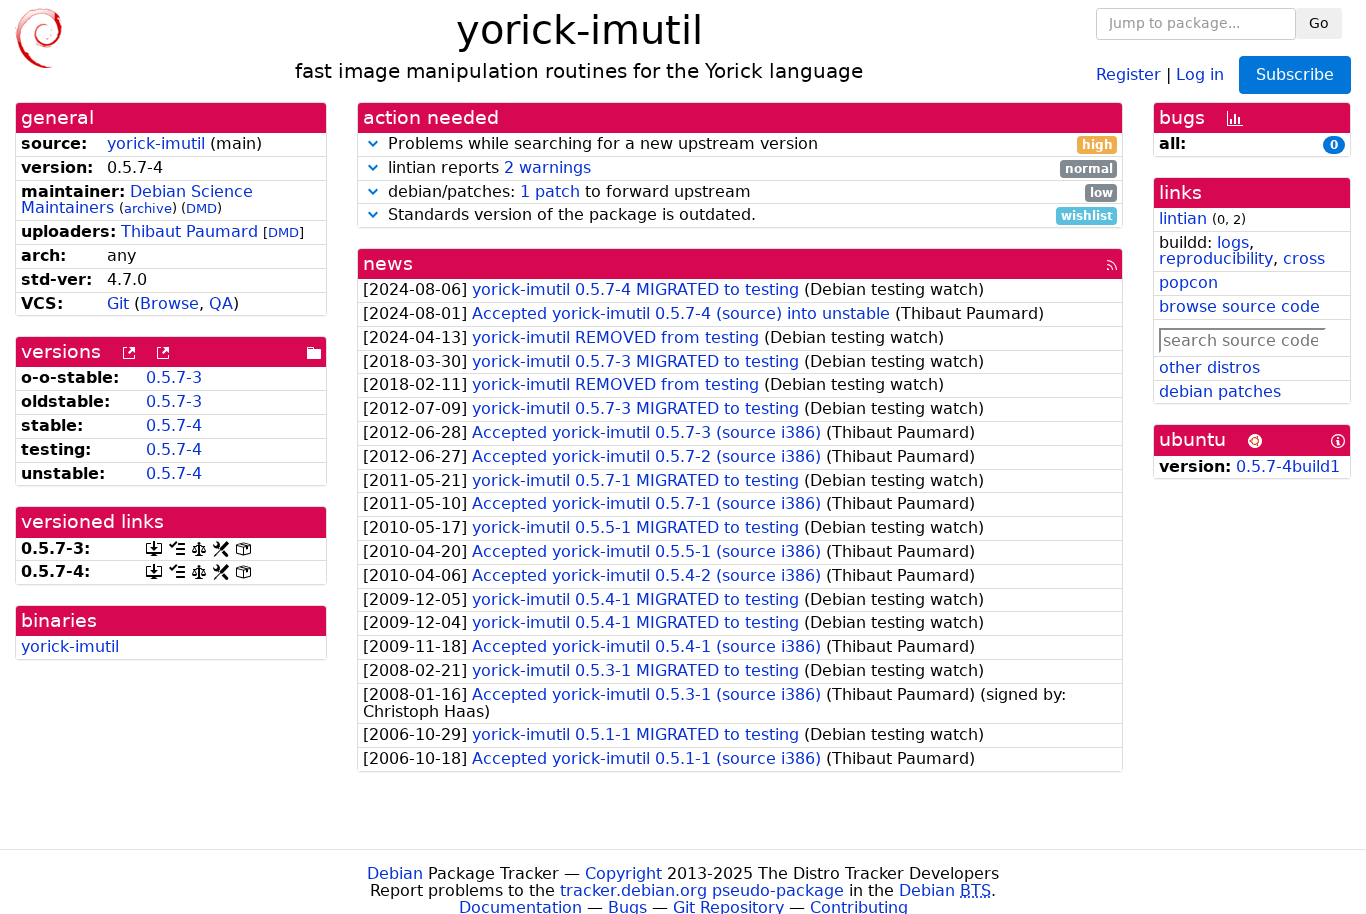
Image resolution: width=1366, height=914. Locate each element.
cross (1304, 258)
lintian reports (748, 168)
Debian (395, 873)
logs (1233, 242)
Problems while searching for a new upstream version (748, 144)
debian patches (1220, 391)
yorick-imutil (156, 143)
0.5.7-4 (174, 425)
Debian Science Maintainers (137, 200)
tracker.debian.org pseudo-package (702, 890)
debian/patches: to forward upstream (748, 192)
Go (1319, 23)
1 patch (550, 191)
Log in (1200, 73)
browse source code (1239, 306)
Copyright (623, 873)
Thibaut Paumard (189, 231)
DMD (201, 208)
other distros (1209, 367)
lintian (1183, 218)
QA (221, 303)
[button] (373, 143)
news (388, 263)
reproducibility (1216, 258)
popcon (1188, 282)
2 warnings (547, 167)
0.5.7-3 (174, 377)
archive (148, 208)
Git (118, 303)
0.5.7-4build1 (1288, 466)
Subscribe (1295, 74)
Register (1128, 73)
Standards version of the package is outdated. (748, 215)
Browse (169, 303)
